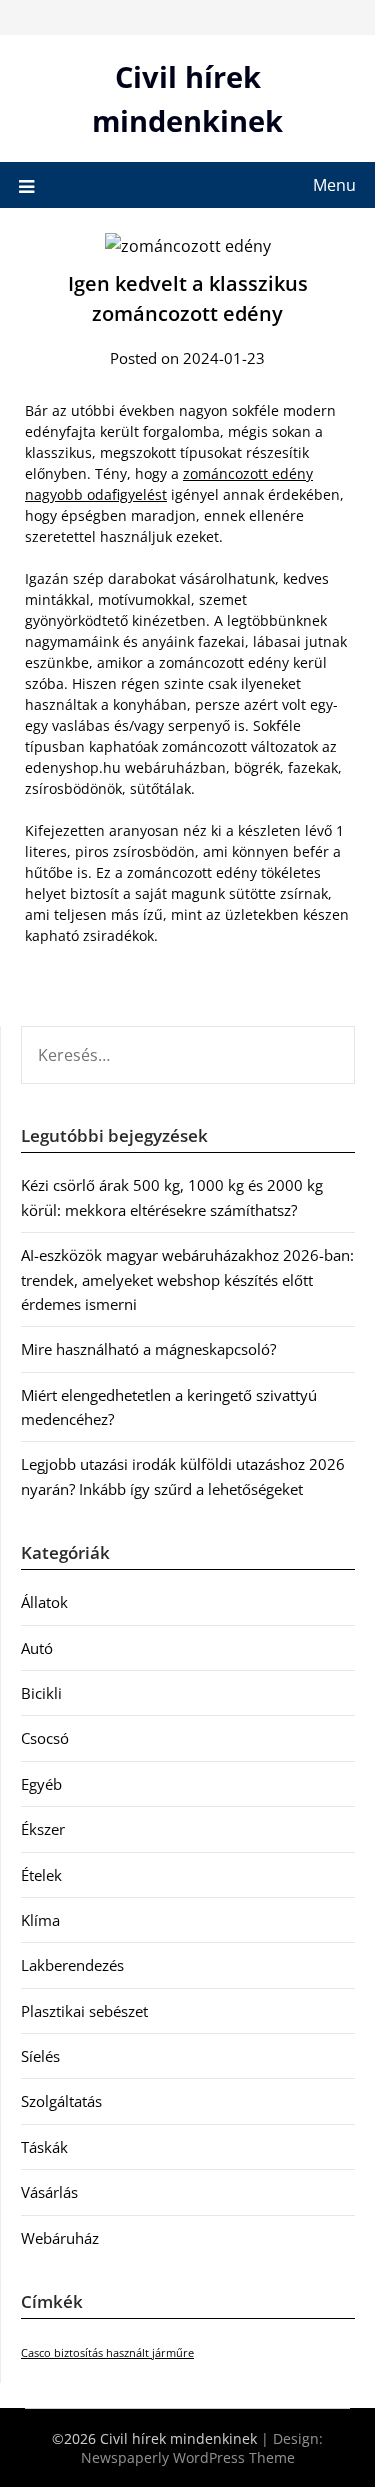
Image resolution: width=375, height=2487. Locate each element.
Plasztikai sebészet (84, 2011)
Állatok (44, 1602)
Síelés (40, 2056)
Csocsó (45, 1738)
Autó (37, 1648)
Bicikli (41, 1693)
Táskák (44, 2147)
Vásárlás (49, 2192)
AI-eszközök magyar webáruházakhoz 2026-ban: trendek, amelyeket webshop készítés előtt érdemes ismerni (187, 1279)
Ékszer (43, 1829)
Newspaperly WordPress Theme (188, 2457)
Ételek (41, 1875)
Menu (334, 185)
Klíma (40, 1920)
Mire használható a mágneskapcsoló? (148, 1349)
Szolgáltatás (61, 2101)
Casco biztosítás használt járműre (107, 2353)
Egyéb (41, 1784)
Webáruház (60, 2238)
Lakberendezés (72, 1965)
